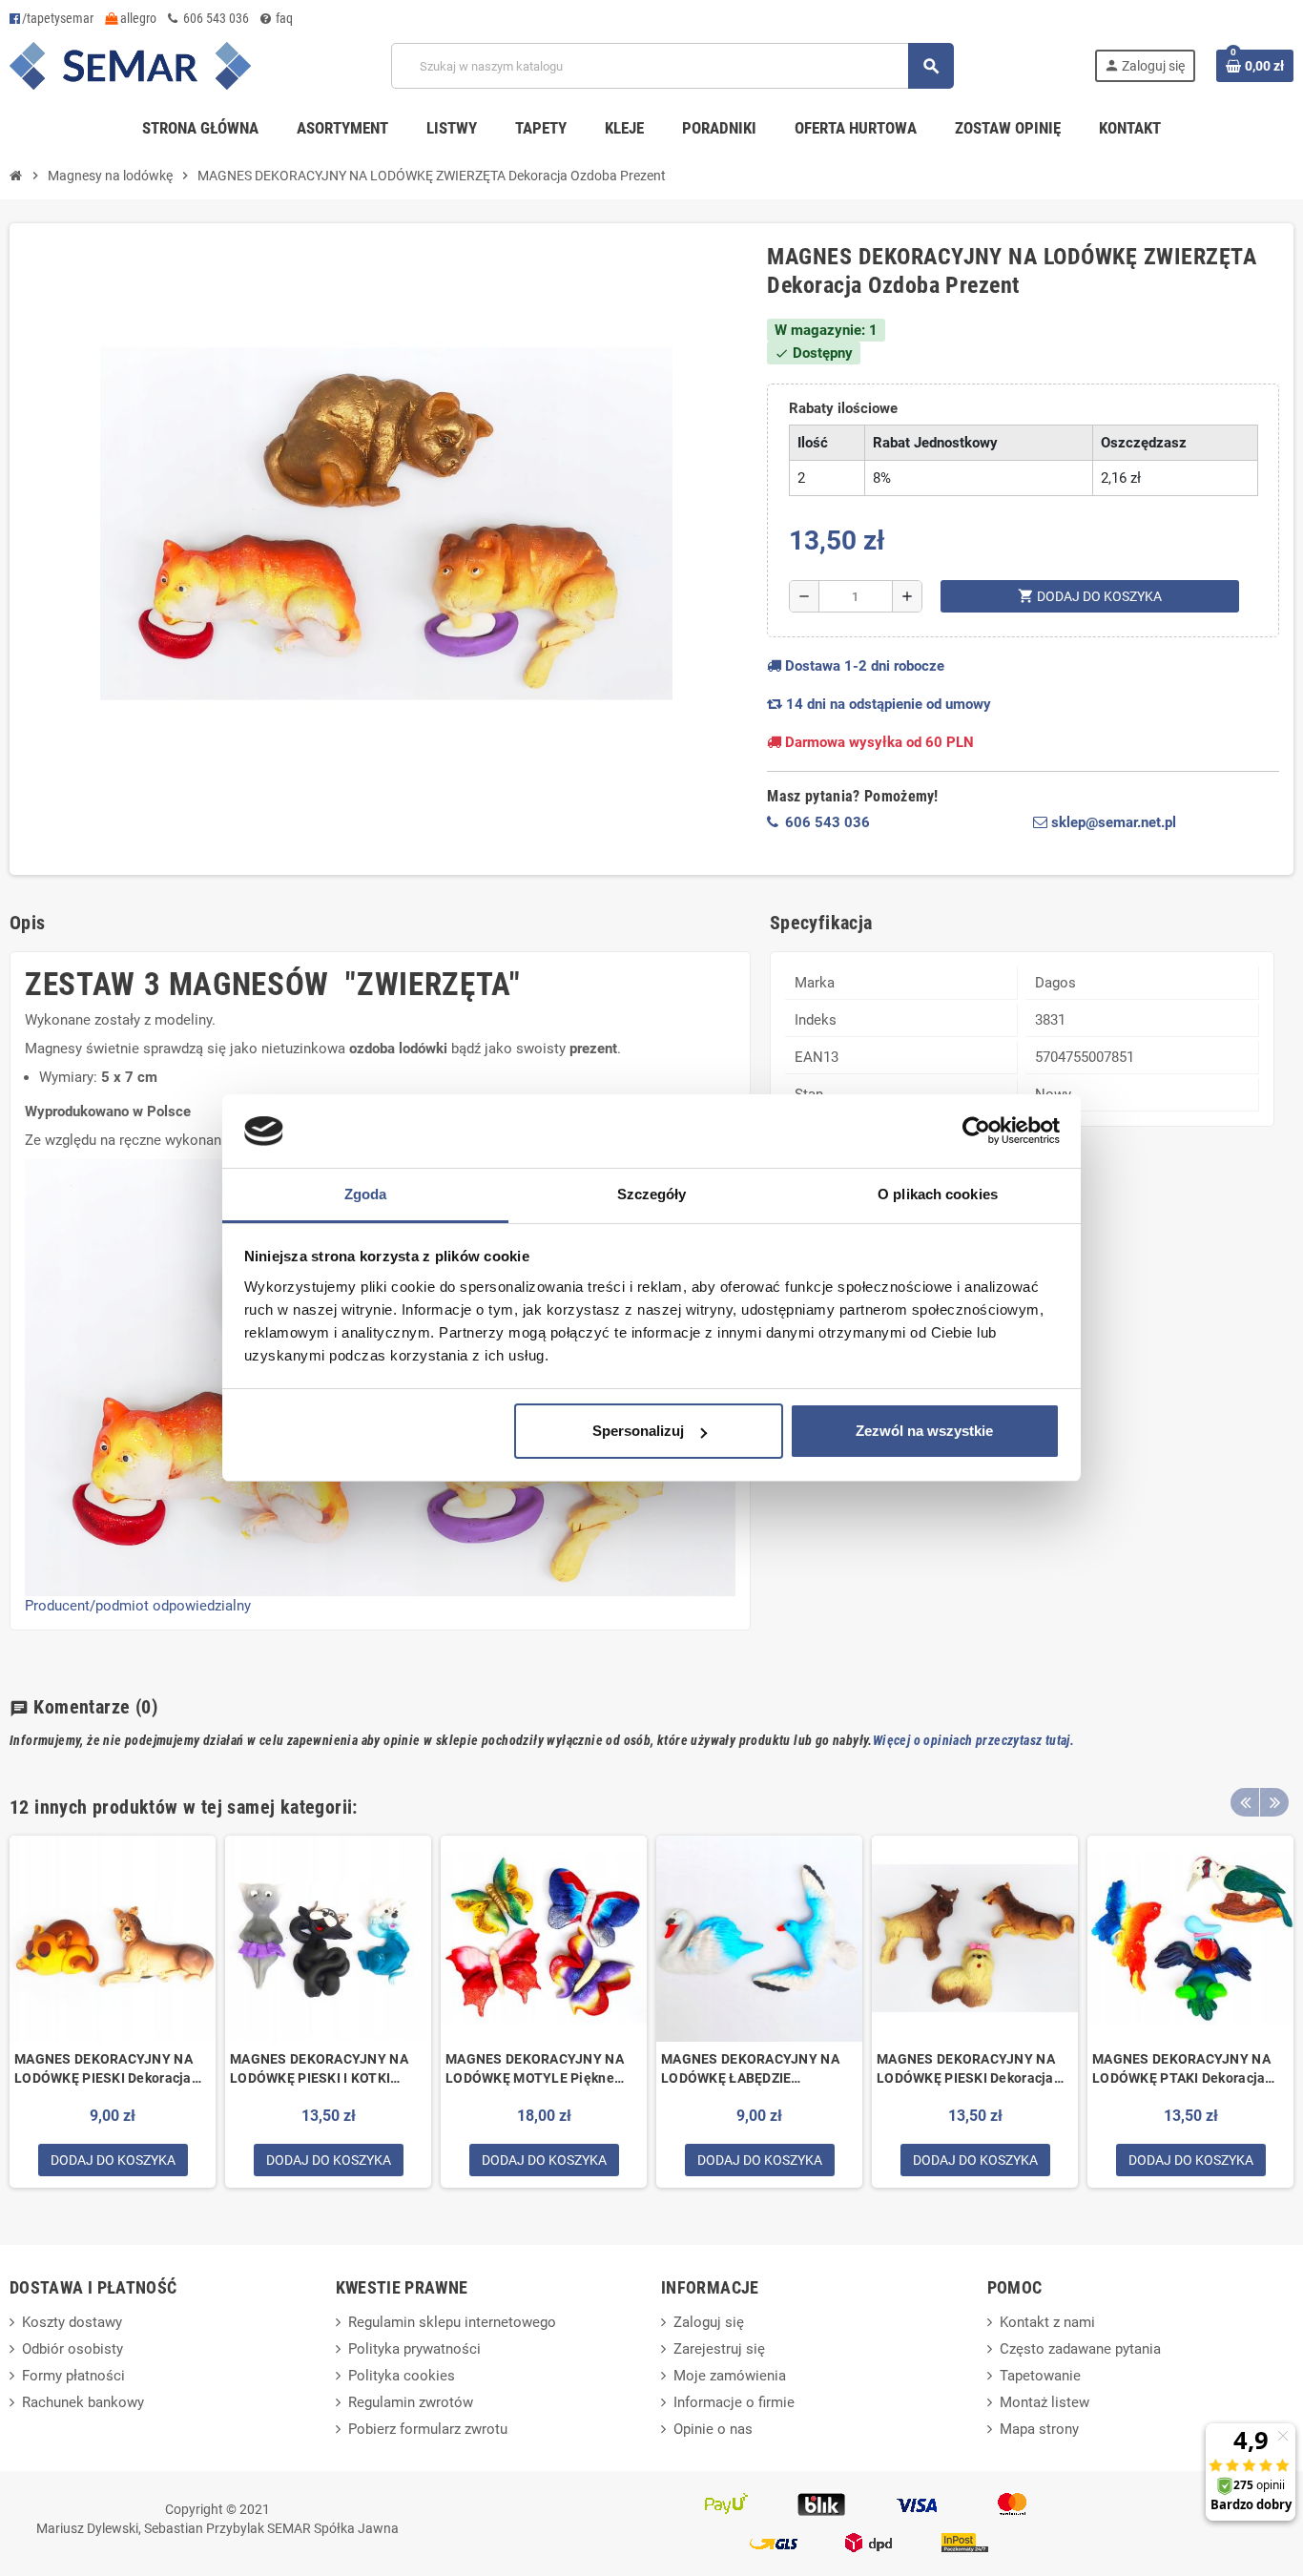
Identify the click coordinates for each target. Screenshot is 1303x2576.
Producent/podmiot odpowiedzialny (138, 1606)
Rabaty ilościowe (843, 408)
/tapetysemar (58, 18)
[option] (113, 2012)
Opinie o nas (713, 2429)
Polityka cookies (402, 2376)
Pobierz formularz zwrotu (428, 2429)
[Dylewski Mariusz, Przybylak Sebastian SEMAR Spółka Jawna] (130, 65)
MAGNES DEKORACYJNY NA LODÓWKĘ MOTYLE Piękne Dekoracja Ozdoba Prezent (535, 2069)
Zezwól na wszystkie (924, 1431)
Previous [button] (1245, 1802)
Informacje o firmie (734, 2402)
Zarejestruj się (719, 2349)
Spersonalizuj (638, 1431)
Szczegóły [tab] (652, 1194)
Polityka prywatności (414, 2349)
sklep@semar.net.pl (1112, 822)
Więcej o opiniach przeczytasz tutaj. (973, 1740)
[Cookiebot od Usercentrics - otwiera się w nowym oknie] (976, 1132)
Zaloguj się (709, 2322)
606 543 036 (215, 18)
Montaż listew (1044, 2402)
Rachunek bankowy (83, 2402)
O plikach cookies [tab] (938, 1194)
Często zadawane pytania (1080, 2349)
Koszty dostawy (72, 2322)
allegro (137, 18)
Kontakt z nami (1047, 2322)
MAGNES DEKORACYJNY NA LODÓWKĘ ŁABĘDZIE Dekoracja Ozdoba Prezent (750, 2069)
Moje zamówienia (730, 2376)
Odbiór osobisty (72, 2349)
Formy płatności (73, 2376)
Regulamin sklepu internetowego (452, 2322)
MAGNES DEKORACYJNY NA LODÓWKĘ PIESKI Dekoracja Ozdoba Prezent (103, 2069)
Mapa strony (1039, 2429)
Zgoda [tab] (366, 1194)
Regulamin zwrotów (411, 2402)
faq (283, 18)
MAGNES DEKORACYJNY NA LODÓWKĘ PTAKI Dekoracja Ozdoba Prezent (1181, 2069)
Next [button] (1274, 1802)
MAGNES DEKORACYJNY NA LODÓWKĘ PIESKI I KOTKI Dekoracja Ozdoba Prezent (319, 2069)
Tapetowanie (1040, 2376)
